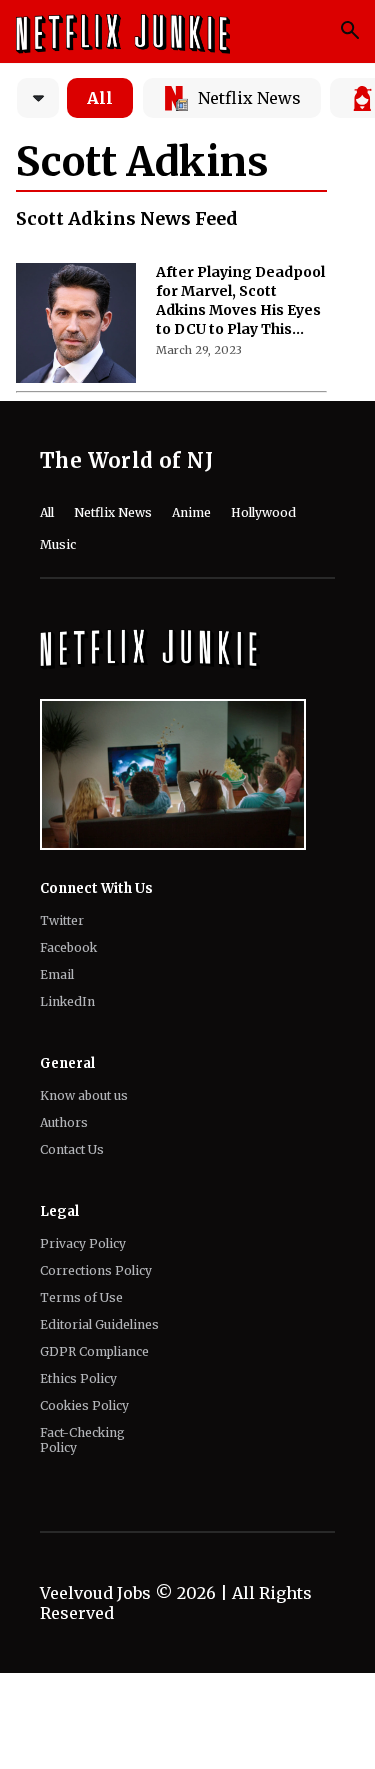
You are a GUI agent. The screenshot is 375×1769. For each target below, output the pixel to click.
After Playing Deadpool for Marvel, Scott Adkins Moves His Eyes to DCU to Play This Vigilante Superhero (240, 301)
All (100, 98)
